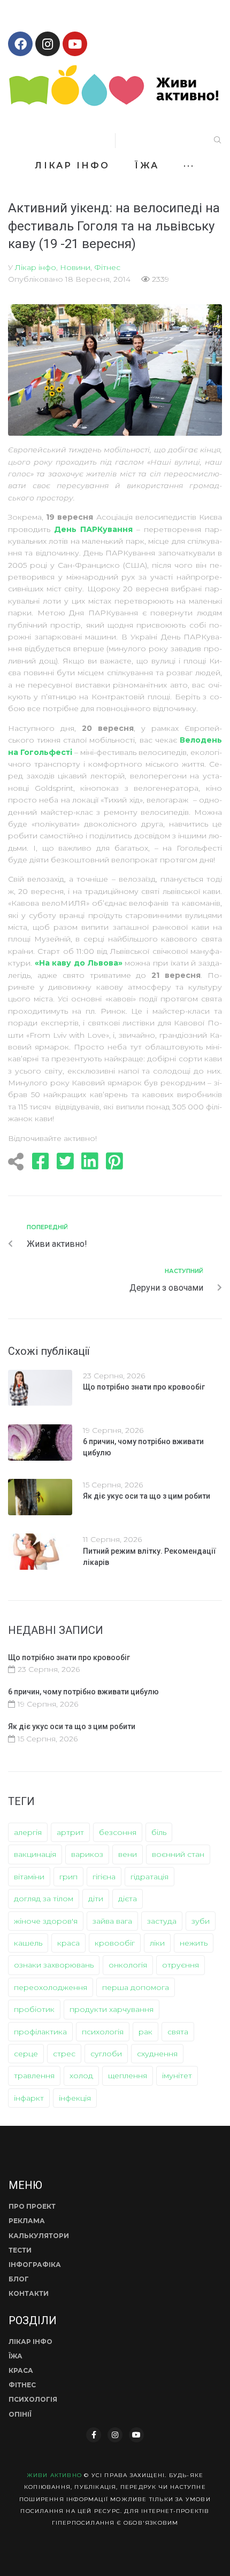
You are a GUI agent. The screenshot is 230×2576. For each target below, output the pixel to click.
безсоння (118, 1832)
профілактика (40, 2032)
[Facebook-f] (94, 2435)
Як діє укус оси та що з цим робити (147, 1496)
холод (81, 2076)
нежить (194, 1943)
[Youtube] (75, 44)
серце (26, 2054)
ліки (157, 1943)
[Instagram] (48, 44)
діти (96, 1899)
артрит (70, 1832)
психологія (103, 2032)
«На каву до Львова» (79, 963)
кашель (28, 1943)
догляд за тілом (44, 1899)
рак (145, 2032)
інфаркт (29, 2098)
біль (159, 1832)
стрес (64, 2054)
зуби (201, 1921)
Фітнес (107, 267)
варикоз (87, 1854)
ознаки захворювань (54, 1965)
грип (68, 1877)
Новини (75, 267)
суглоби (106, 2054)
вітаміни (29, 1877)
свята (178, 2032)
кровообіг (115, 1943)
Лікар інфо (36, 267)
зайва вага (112, 1921)
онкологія (128, 1965)
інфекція (75, 2098)
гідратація (149, 1877)
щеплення (128, 2076)
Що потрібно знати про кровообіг (144, 1387)
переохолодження (51, 1987)
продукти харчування (112, 2009)
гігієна (104, 1877)
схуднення (157, 2054)
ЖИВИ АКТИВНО (54, 2475)
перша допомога (136, 1987)
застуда (162, 1921)
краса (68, 1943)
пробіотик (34, 2009)
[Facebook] (20, 44)
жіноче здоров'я (46, 1921)
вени (128, 1854)
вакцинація (35, 1854)
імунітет (177, 2076)
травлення (34, 2076)
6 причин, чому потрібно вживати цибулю (83, 1692)
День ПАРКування (93, 529)
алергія (28, 1832)
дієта (128, 1899)
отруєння (181, 1965)
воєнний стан (178, 1854)
